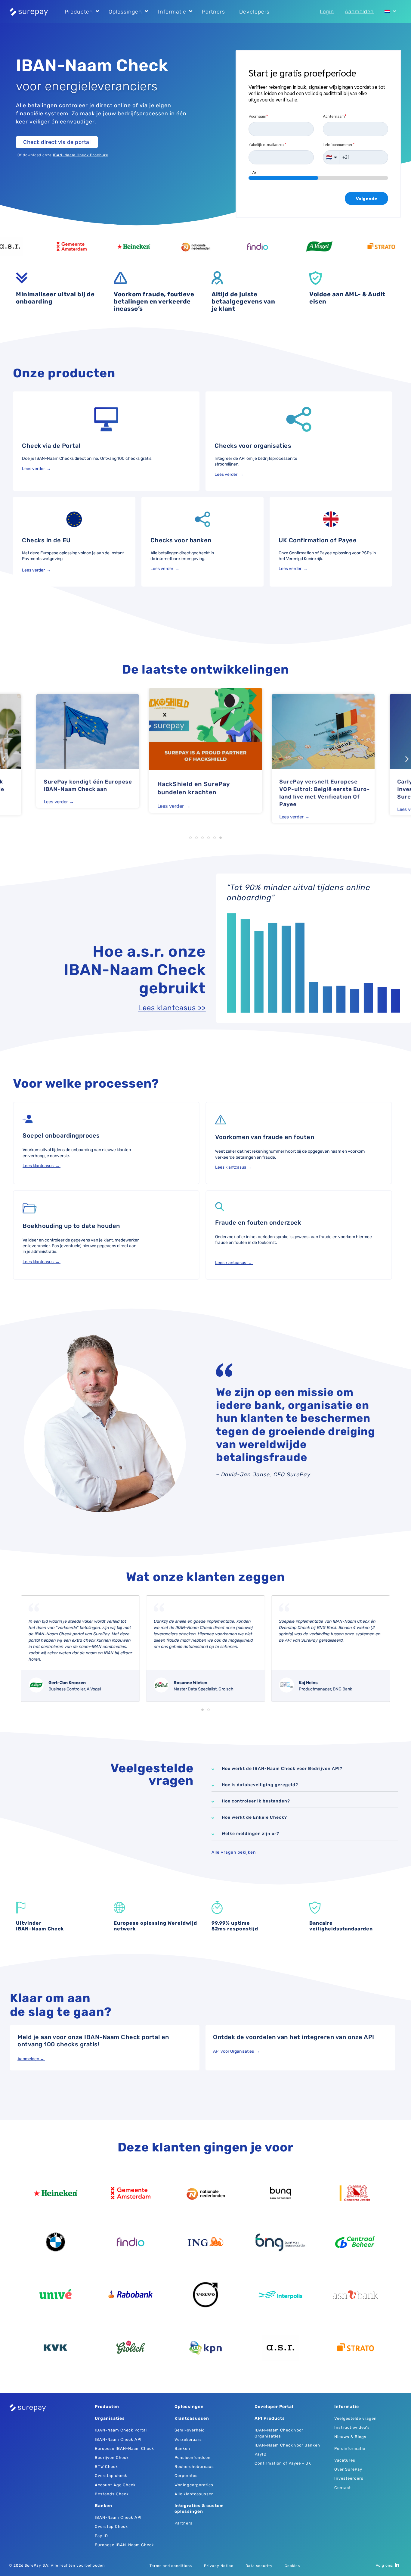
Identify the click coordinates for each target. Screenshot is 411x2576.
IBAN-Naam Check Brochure (81, 155)
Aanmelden (359, 11)
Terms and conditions (171, 2566)
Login (327, 11)
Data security (259, 2566)
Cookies (292, 2566)
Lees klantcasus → (42, 1166)
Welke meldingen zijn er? (250, 1834)
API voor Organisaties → (237, 2051)
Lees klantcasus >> (172, 1008)
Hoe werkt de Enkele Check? (254, 1817)
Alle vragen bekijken (234, 1852)
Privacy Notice (219, 2566)
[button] (4, 759)
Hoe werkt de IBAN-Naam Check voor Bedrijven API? (282, 1769)
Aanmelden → (31, 2059)
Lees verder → (37, 469)
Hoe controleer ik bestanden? (256, 1801)
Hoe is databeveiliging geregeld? (260, 1785)
